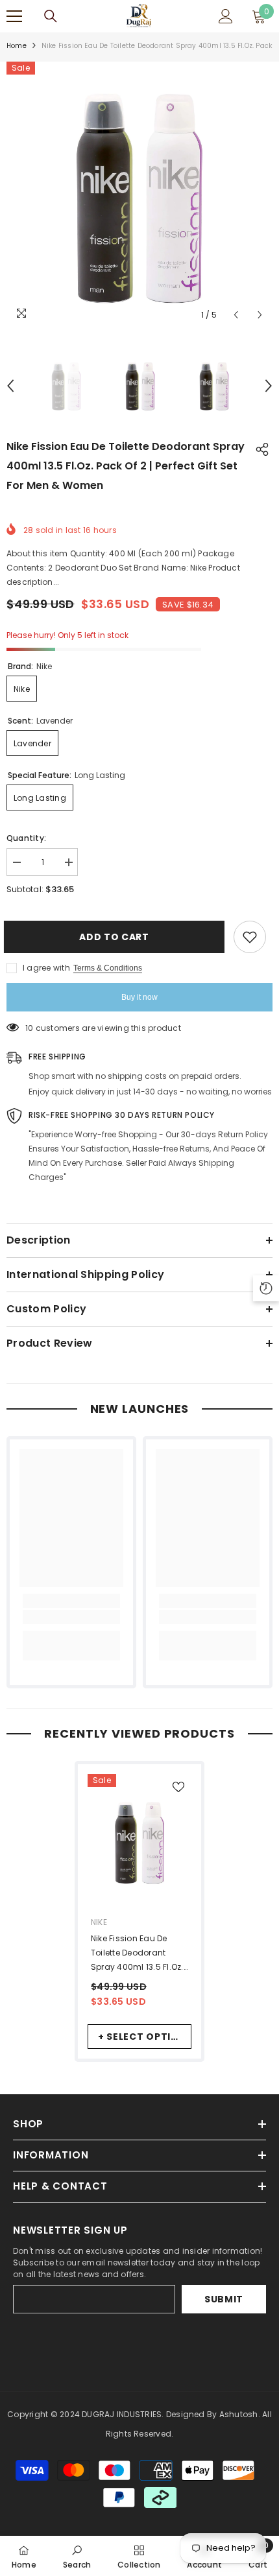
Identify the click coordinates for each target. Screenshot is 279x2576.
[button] (236, 315)
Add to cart (114, 937)
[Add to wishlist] (250, 937)
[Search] (51, 16)
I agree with (46, 968)
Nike (99, 1922)
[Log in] (226, 16)
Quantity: (26, 838)
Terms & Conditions (108, 968)
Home (17, 46)
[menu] (14, 16)
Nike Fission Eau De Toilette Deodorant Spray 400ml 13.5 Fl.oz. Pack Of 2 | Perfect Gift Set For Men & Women (137, 1954)
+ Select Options (145, 2037)
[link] (71, 1617)
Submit (224, 2299)
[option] (139, 195)
